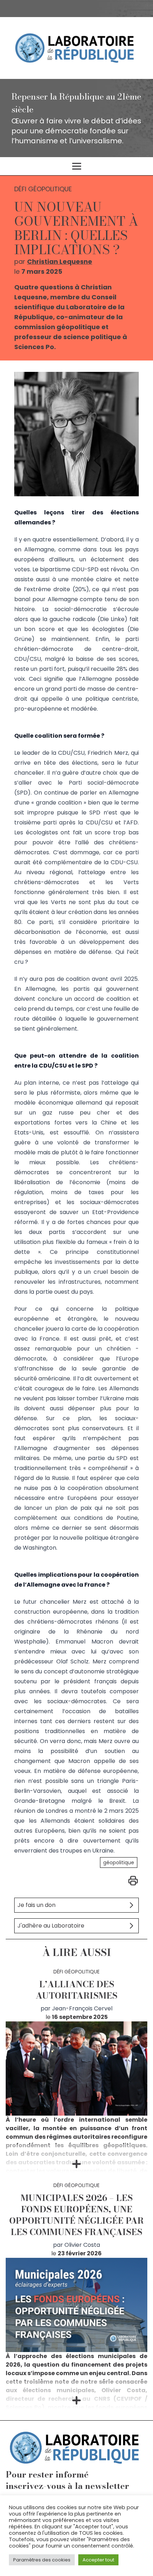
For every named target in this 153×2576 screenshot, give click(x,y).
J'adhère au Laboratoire (51, 1926)
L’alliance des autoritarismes (76, 1990)
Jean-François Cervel (82, 2008)
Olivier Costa (82, 2245)
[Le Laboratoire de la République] (76, 48)
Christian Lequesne (60, 261)
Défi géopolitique (76, 1972)
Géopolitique (119, 1862)
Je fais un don (36, 1905)
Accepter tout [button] (98, 2560)
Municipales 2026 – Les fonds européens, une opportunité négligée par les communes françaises (76, 2215)
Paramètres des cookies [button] (42, 2560)
